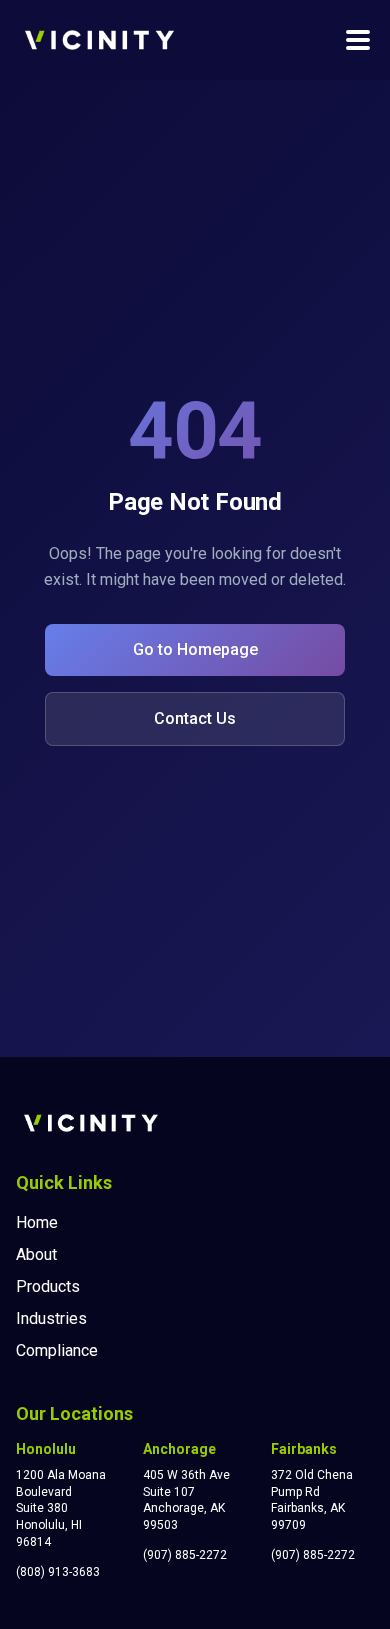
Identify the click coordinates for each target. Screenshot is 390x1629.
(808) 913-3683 (58, 1572)
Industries (51, 1318)
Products (48, 1286)
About (36, 1254)
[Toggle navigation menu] (358, 40)
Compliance (57, 1350)
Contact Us (195, 718)
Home (37, 1222)
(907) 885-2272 (185, 1555)
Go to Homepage (195, 649)
